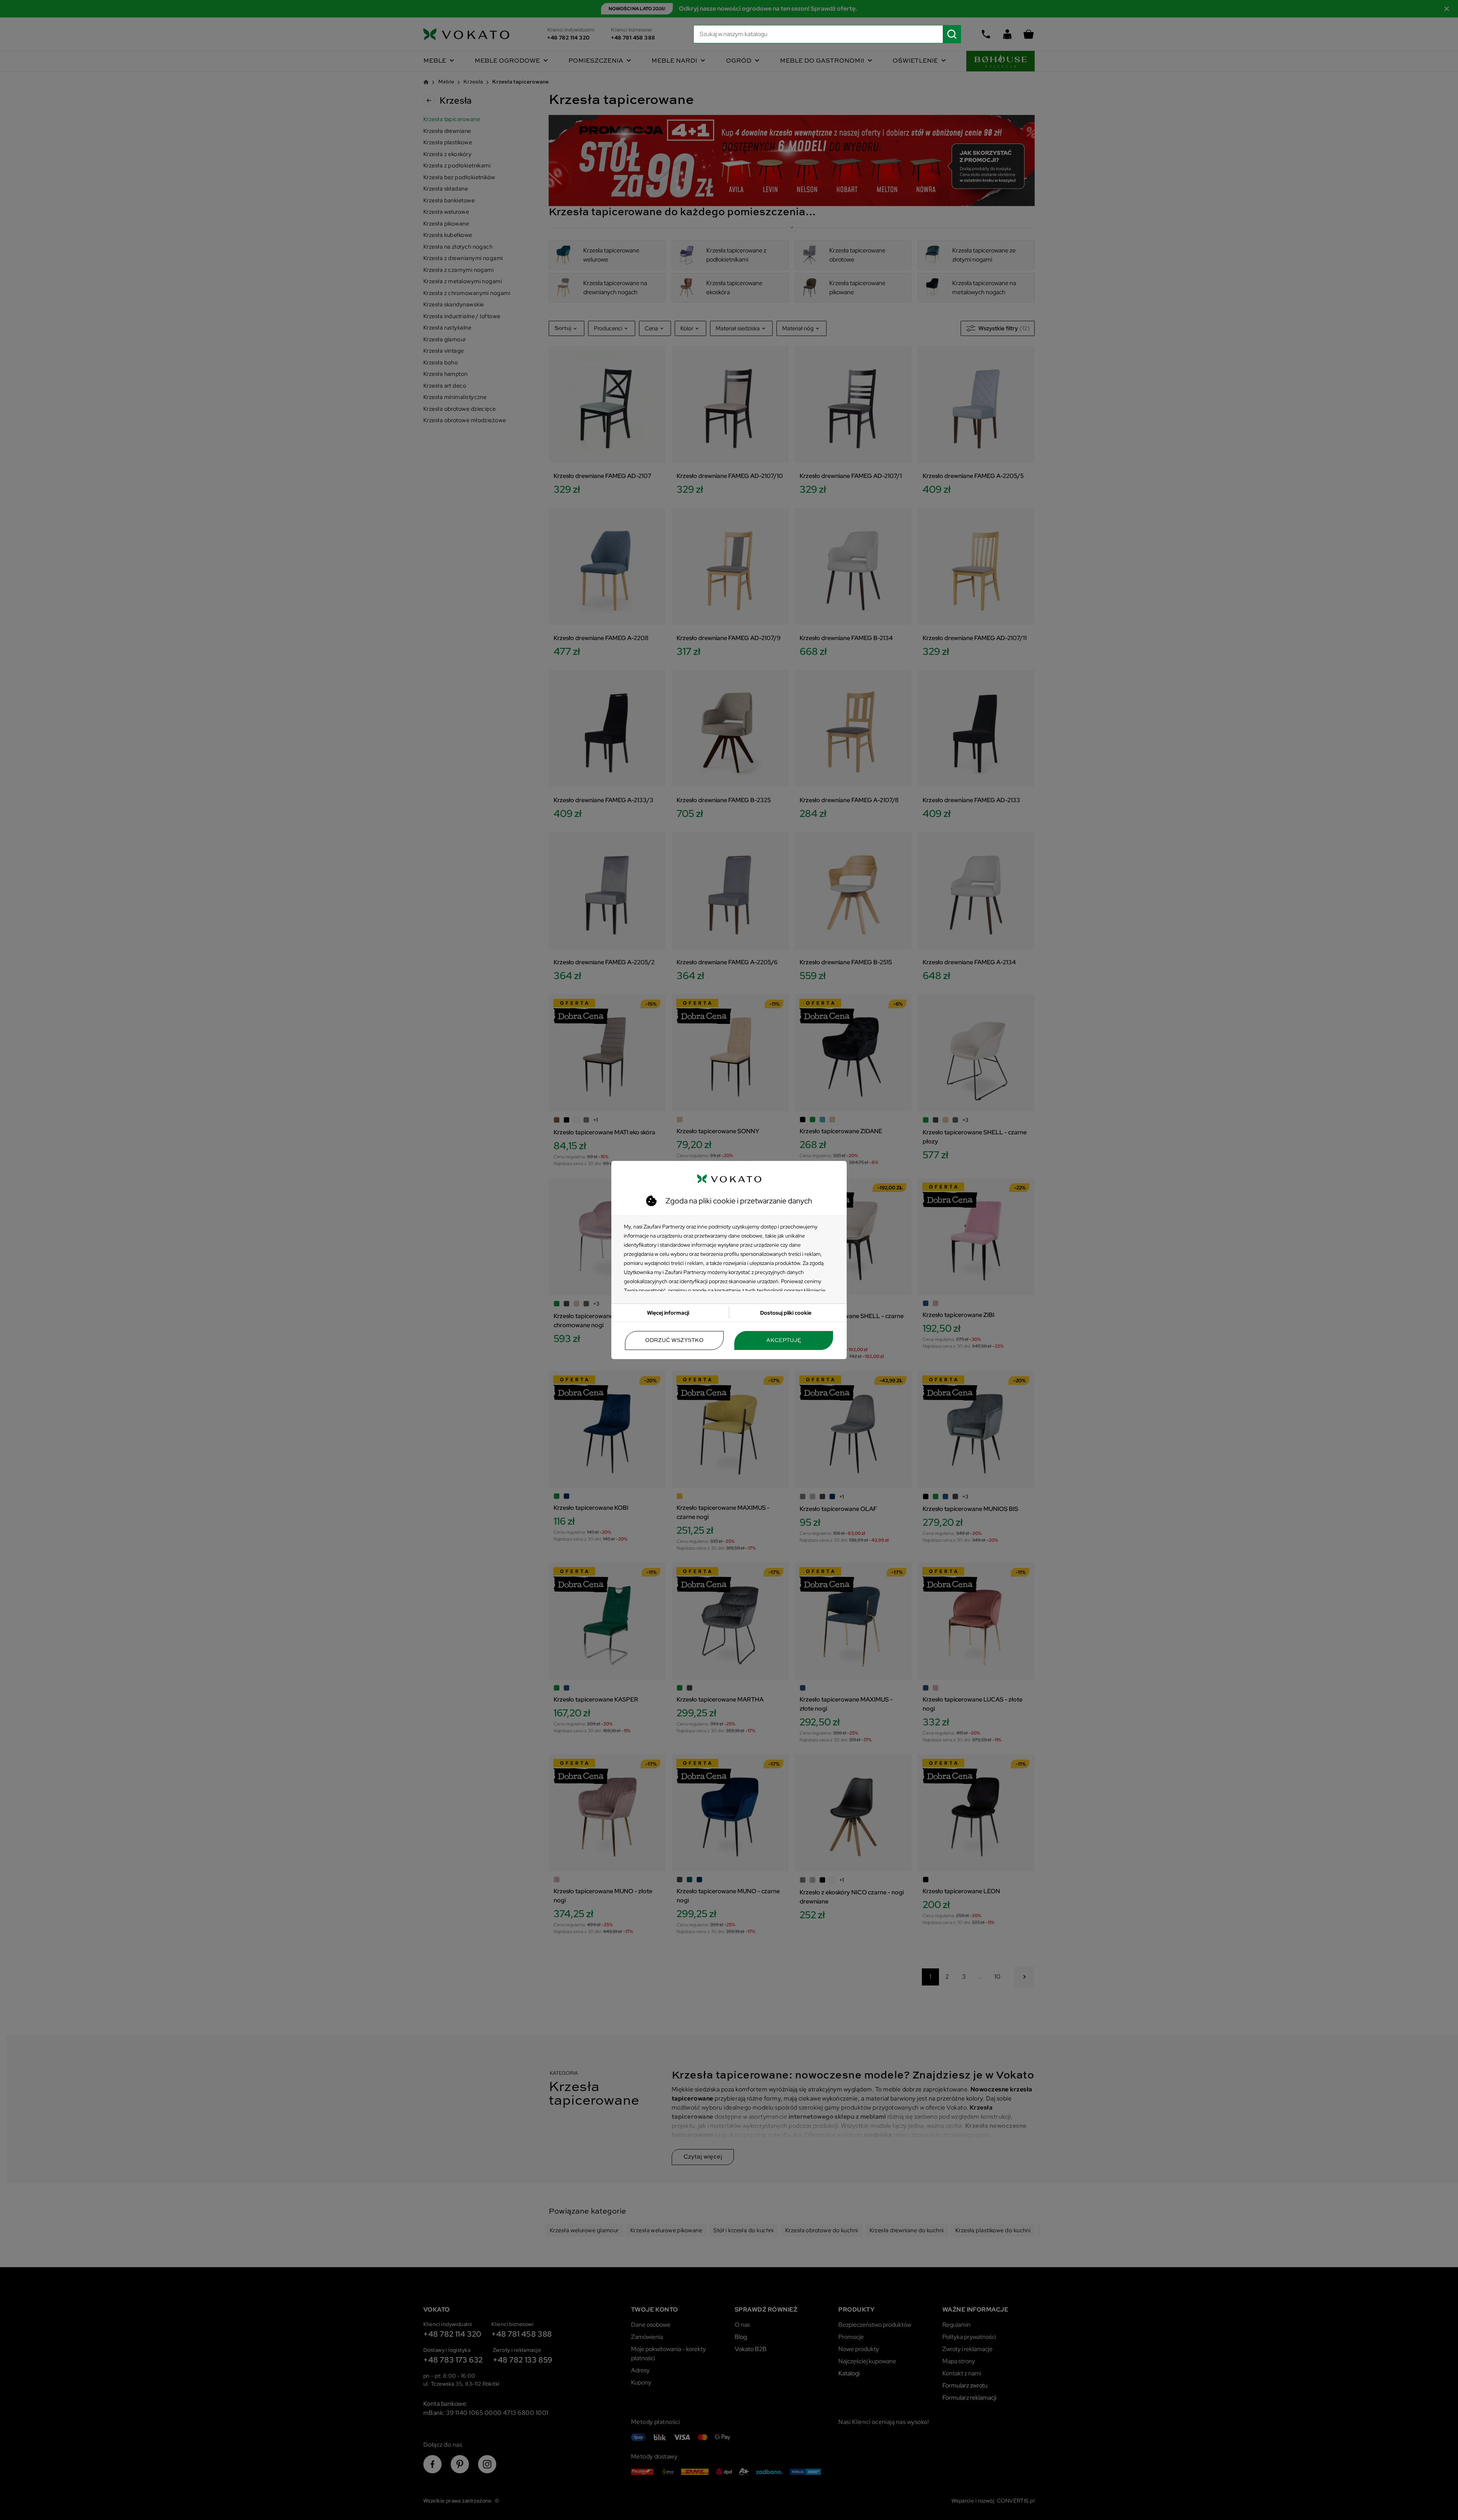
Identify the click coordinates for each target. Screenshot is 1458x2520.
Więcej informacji (668, 1313)
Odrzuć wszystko (674, 1340)
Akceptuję (784, 1340)
